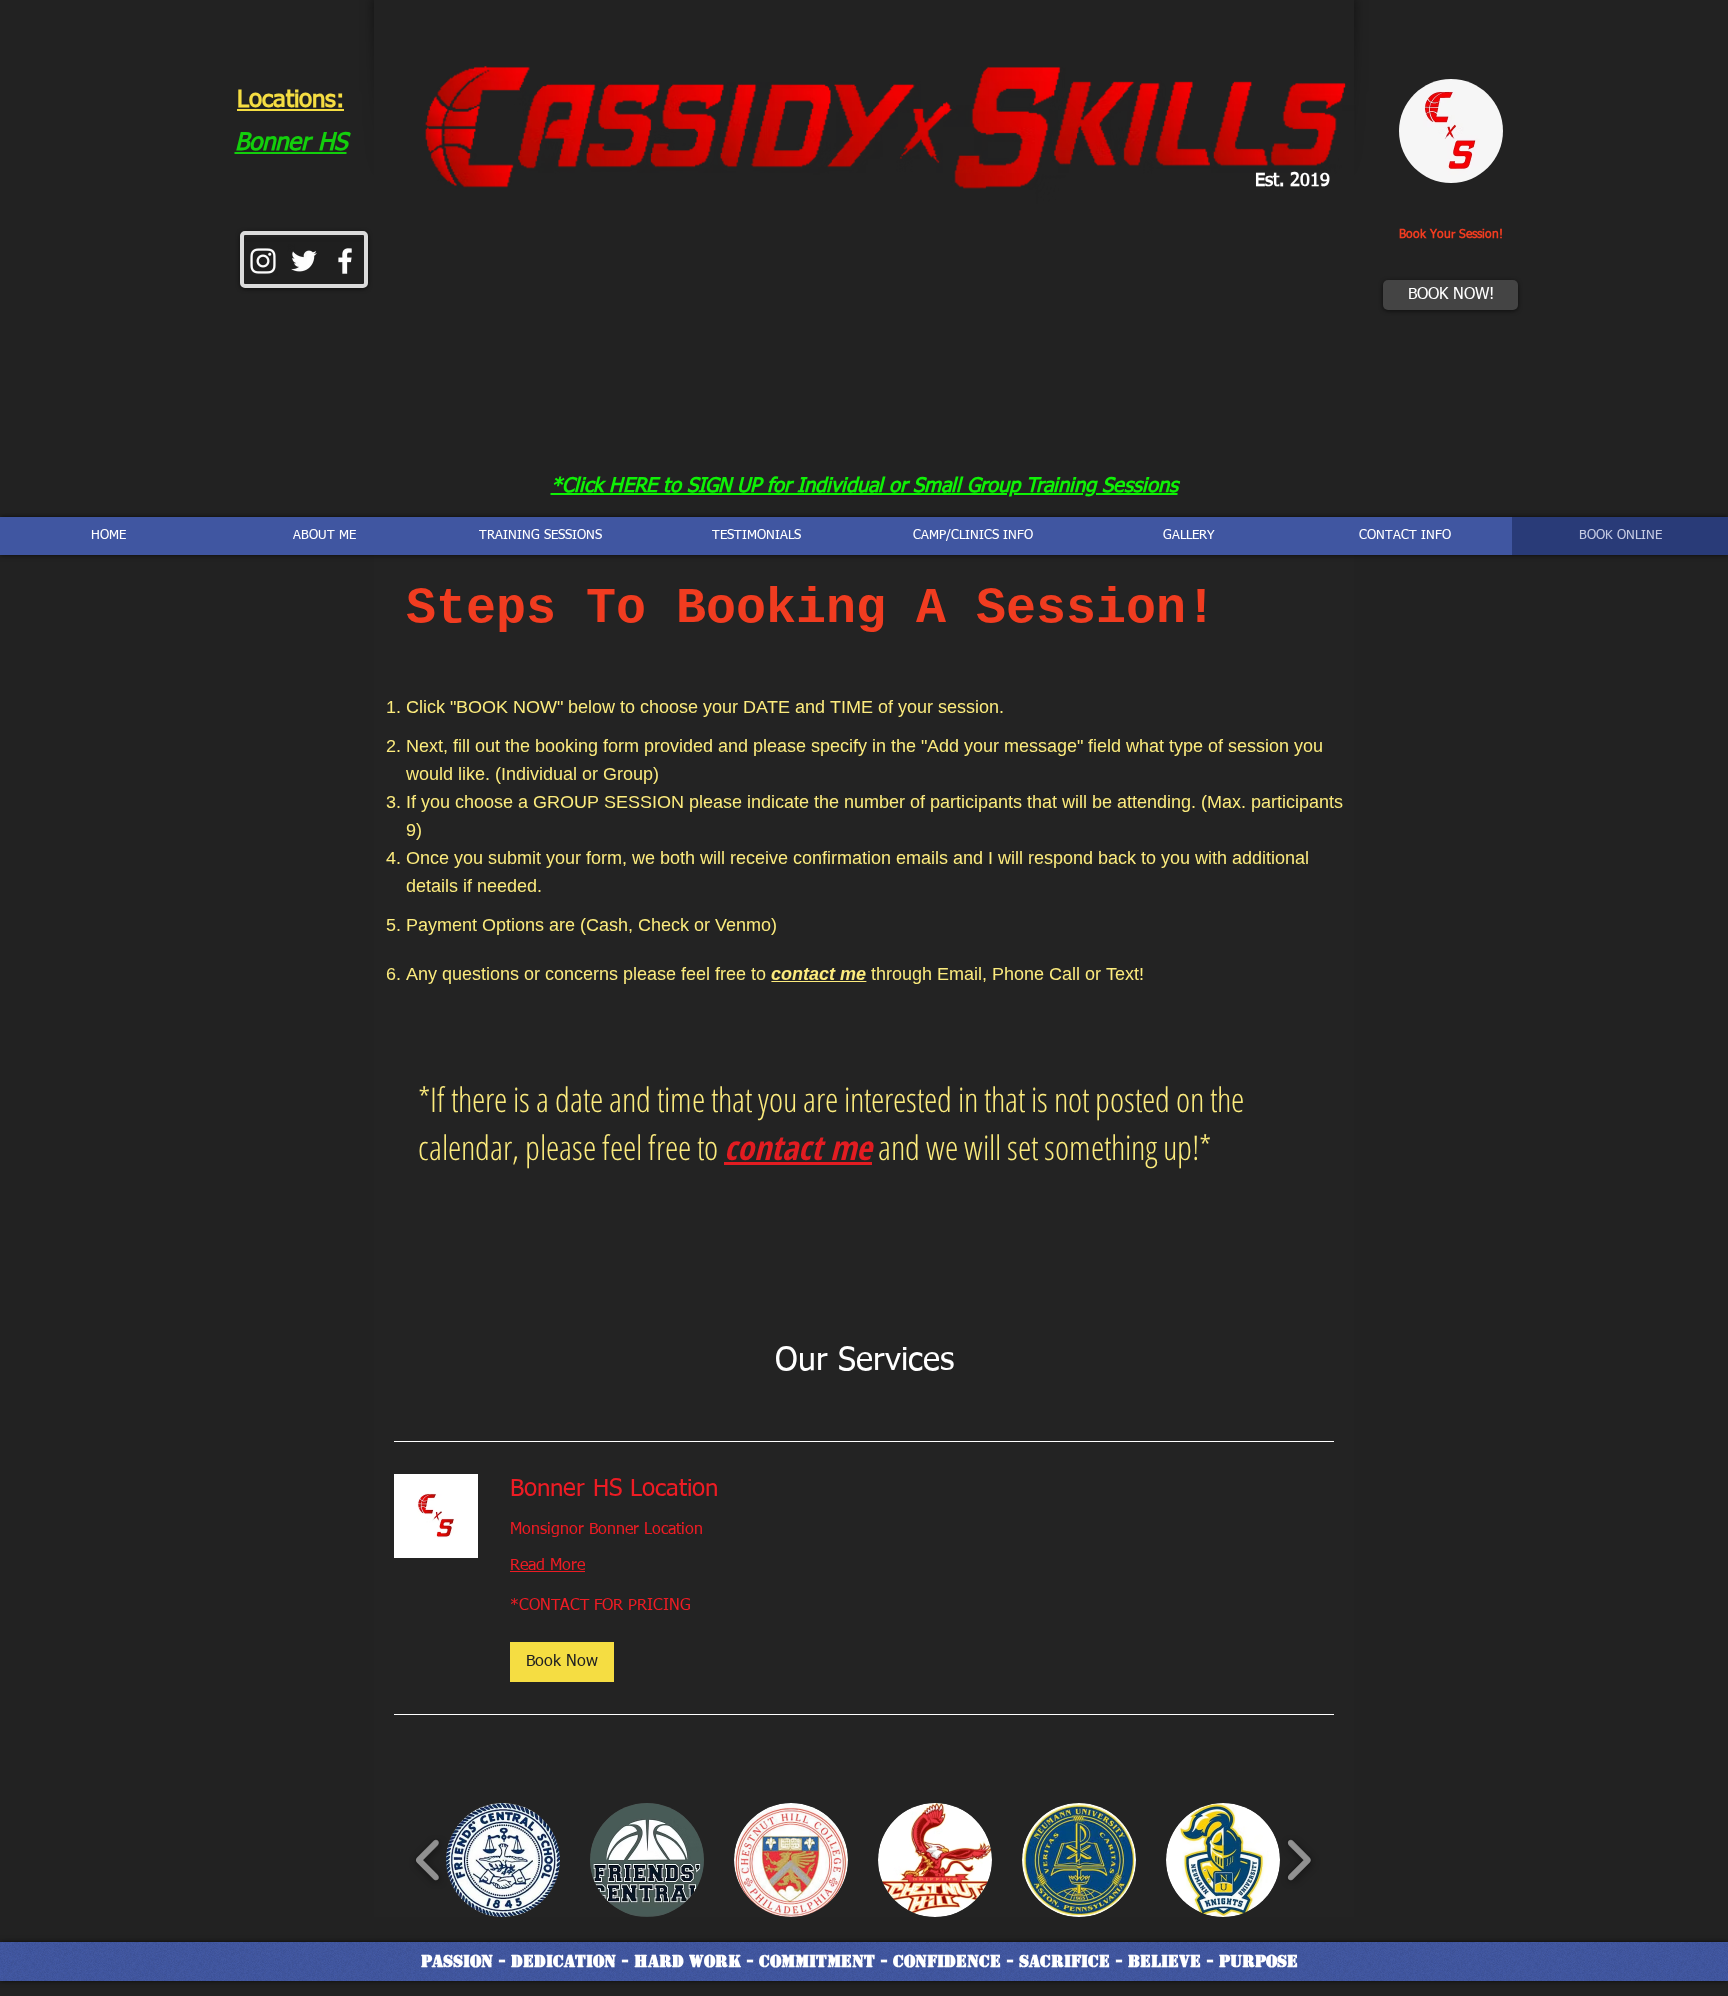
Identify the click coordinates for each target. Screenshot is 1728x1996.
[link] (922, 1490)
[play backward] (428, 1860)
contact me (818, 974)
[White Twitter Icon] (304, 261)
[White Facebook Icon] (345, 261)
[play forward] (1298, 1860)
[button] (562, 1662)
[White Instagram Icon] (263, 261)
